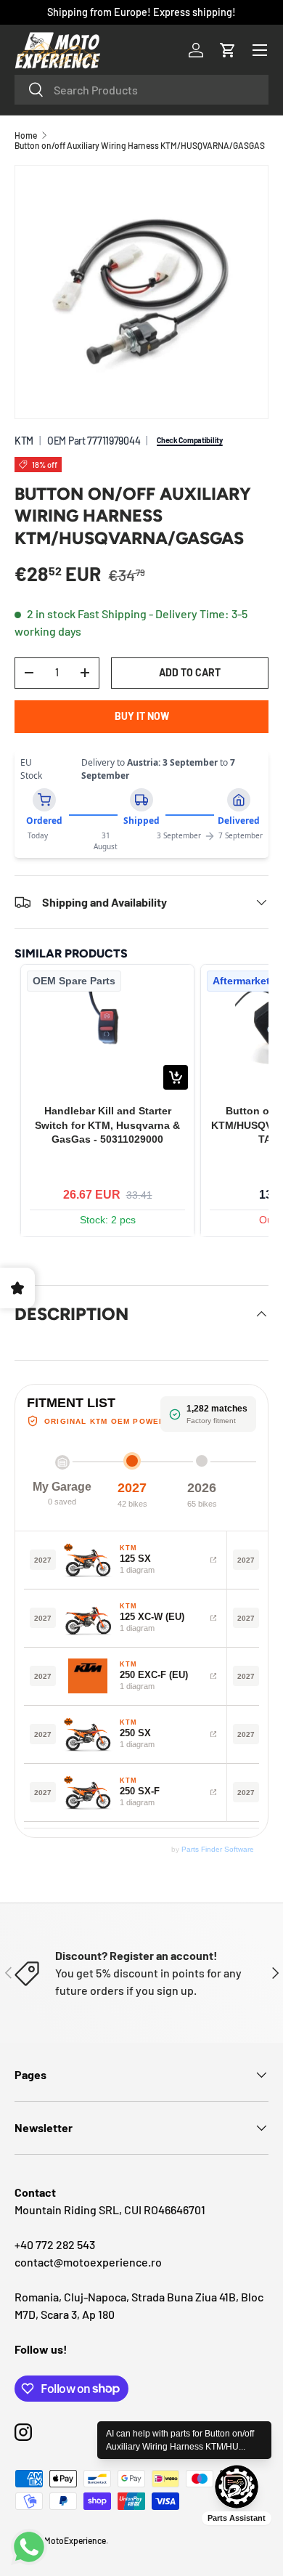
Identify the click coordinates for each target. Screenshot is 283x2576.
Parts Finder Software (218, 1849)
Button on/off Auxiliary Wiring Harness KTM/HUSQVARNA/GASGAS (140, 145)
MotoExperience (75, 2540)
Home (26, 135)
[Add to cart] (176, 1077)
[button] (228, 50)
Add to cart (190, 672)
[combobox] (141, 90)
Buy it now (142, 716)
